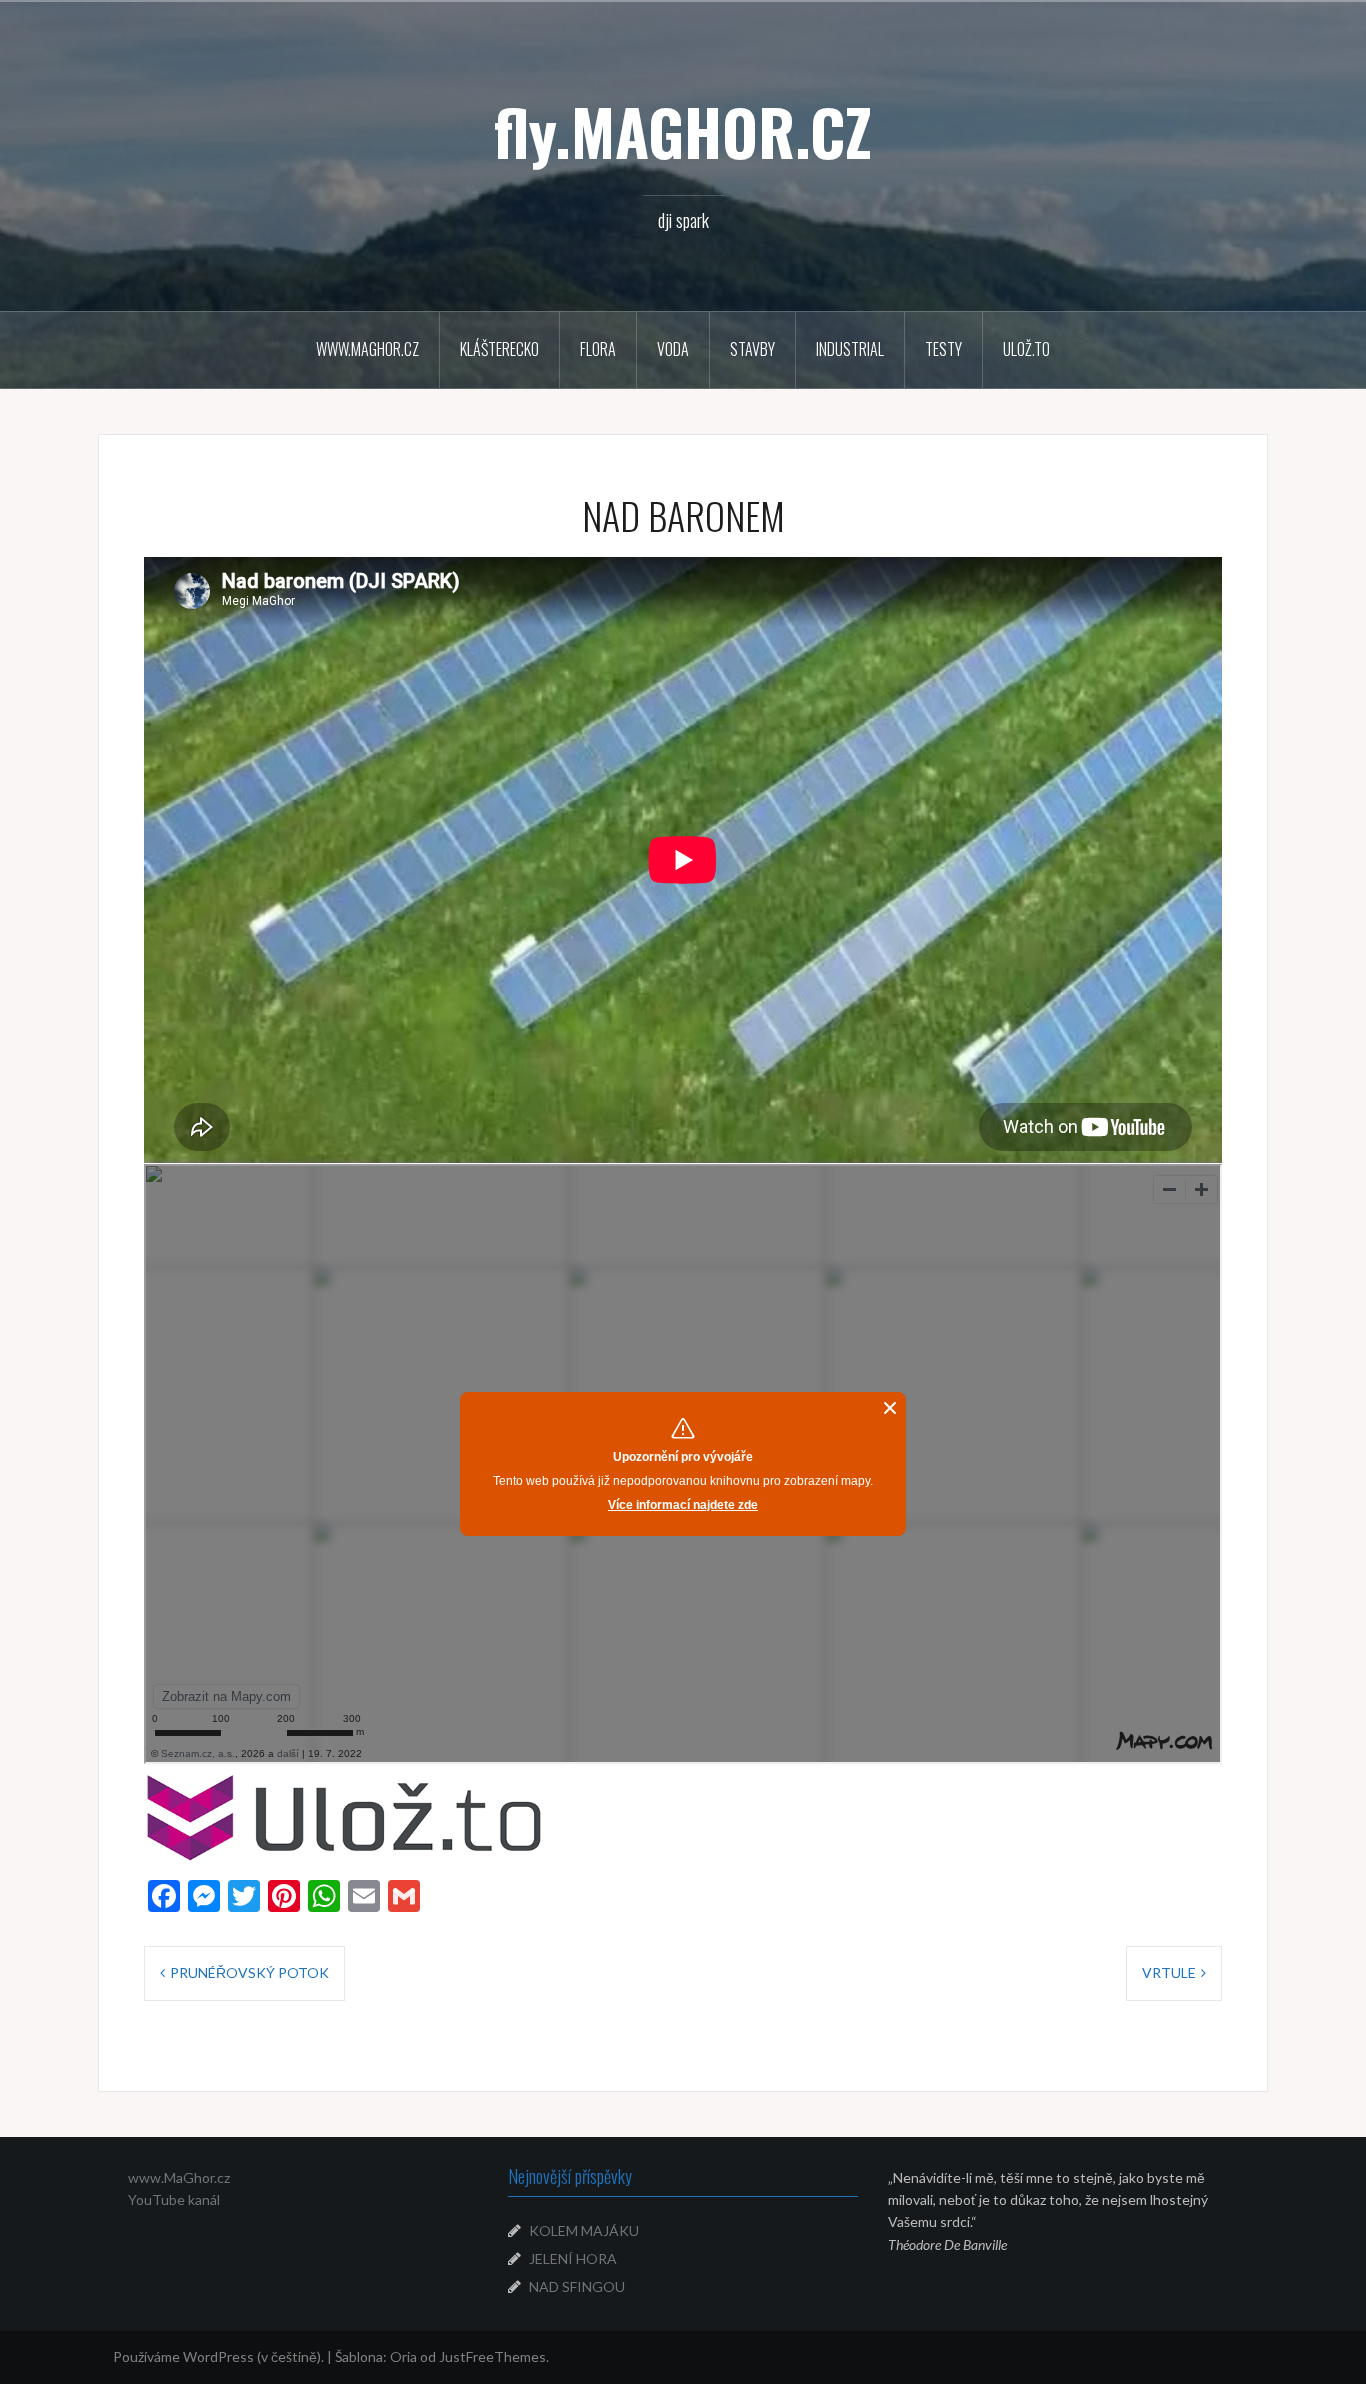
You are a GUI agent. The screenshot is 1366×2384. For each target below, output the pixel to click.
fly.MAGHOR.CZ (683, 131)
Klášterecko (499, 349)
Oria (403, 2356)
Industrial (850, 349)
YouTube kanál (174, 2199)
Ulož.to (1026, 349)
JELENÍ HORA (573, 2258)
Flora (598, 349)
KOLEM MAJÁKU (584, 2230)
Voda (673, 349)
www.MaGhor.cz (179, 2177)
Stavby (752, 349)
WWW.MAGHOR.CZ (367, 349)
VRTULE (1169, 1972)
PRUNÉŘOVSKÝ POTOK (249, 1972)
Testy (943, 349)
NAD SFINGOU (577, 2286)
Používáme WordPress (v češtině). (218, 2356)
